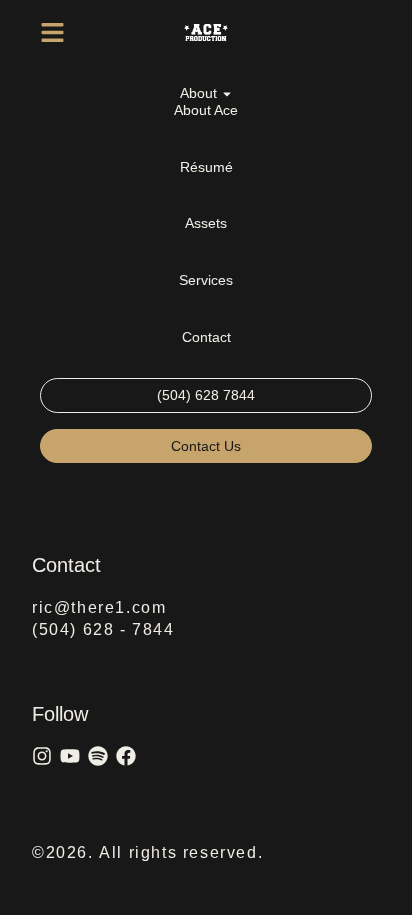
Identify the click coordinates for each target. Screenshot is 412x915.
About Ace (206, 110)
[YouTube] (70, 756)
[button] (52, 32)
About (198, 93)
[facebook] (126, 756)
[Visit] (364, 32)
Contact (206, 337)
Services (206, 280)
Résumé (206, 167)
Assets (206, 223)
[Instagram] (42, 756)
